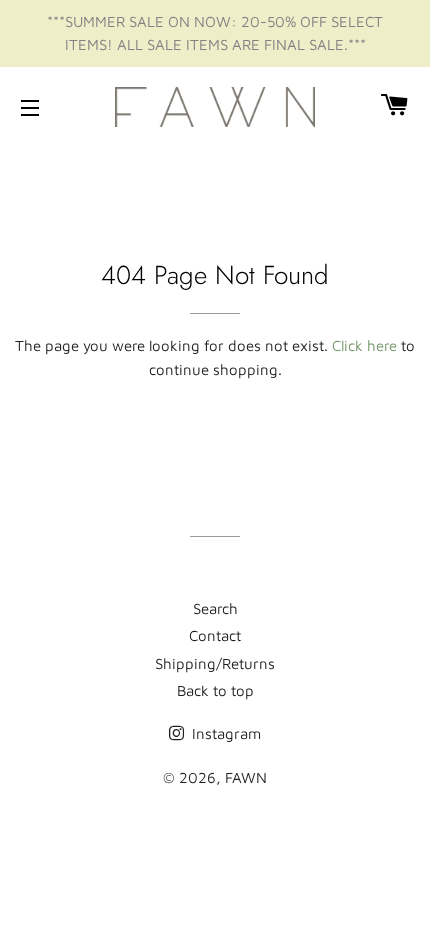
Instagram (224, 733)
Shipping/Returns (215, 663)
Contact (215, 635)
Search (215, 608)
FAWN (246, 777)
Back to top (215, 690)
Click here (364, 345)
